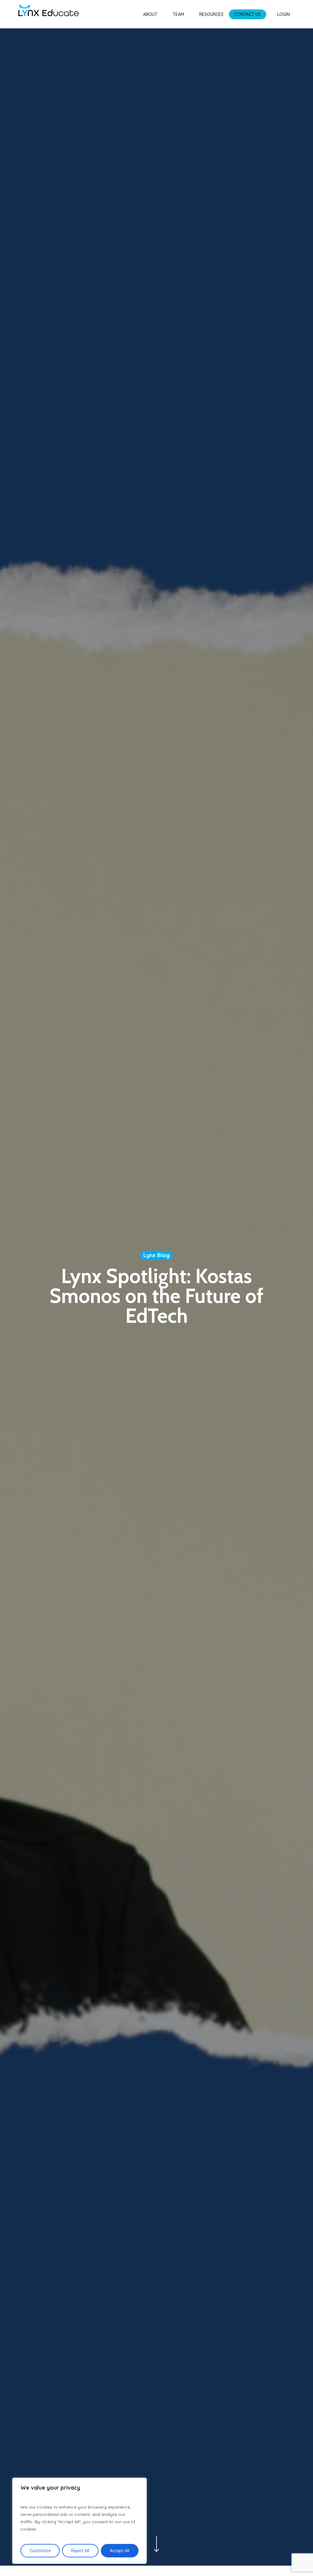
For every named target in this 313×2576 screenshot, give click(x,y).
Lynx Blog (156, 1255)
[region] (79, 2521)
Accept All (120, 2551)
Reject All (80, 2551)
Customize (40, 2551)
